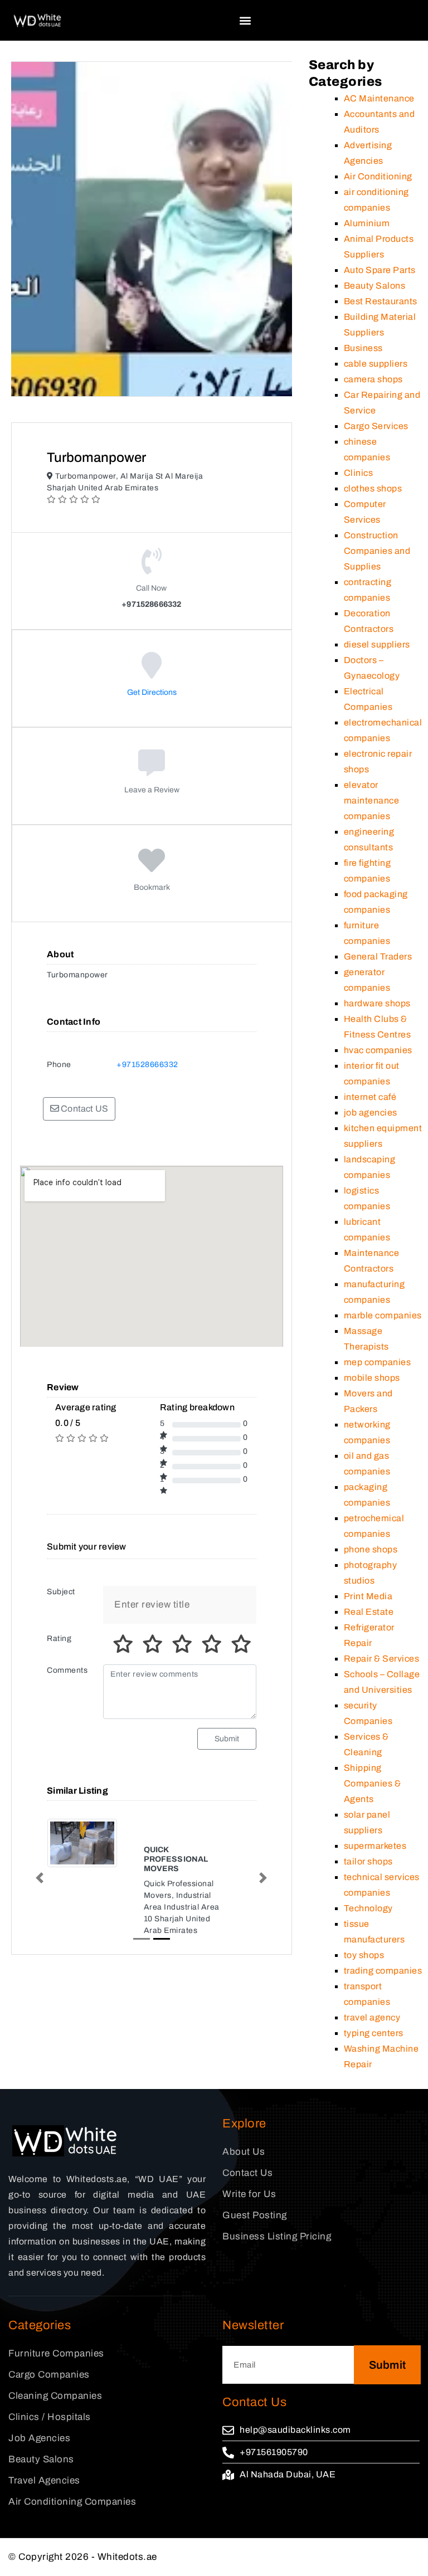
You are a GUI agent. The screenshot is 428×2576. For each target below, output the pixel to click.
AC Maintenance (379, 98)
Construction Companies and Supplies (377, 551)
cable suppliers (376, 364)
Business (363, 348)
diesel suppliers (377, 644)
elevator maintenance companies (372, 800)
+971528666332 (147, 1065)
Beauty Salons (375, 286)
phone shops (371, 1549)
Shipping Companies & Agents (373, 1783)
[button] (245, 20)
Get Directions (152, 692)
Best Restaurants (381, 301)
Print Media (368, 1596)
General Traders (378, 956)
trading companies (383, 1971)
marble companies (383, 1315)
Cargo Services (376, 426)
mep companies (378, 1362)
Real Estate (369, 1612)
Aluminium (367, 223)
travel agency (372, 2017)
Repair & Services (382, 1659)
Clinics (359, 473)
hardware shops (377, 1003)
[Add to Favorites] (152, 868)
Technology (368, 1908)
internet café (370, 1097)
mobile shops (372, 1378)
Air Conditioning (378, 176)
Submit (227, 1739)
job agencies (371, 1112)
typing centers (374, 2033)
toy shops (364, 1955)
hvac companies (378, 1050)
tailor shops (368, 1861)
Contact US (84, 1109)
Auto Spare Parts (380, 270)
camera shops (373, 379)
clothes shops (373, 488)
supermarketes (375, 1846)
